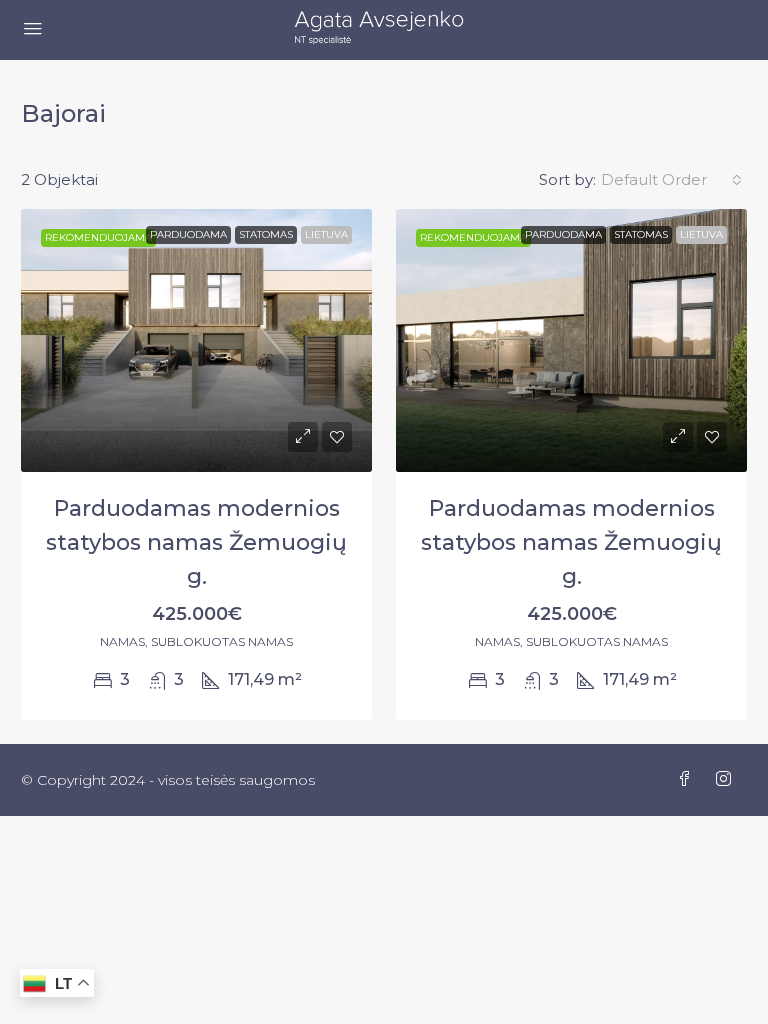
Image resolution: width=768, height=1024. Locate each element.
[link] (196, 340)
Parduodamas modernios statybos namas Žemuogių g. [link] (196, 542)
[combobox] (671, 180)
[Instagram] (727, 779)
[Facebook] (688, 779)
